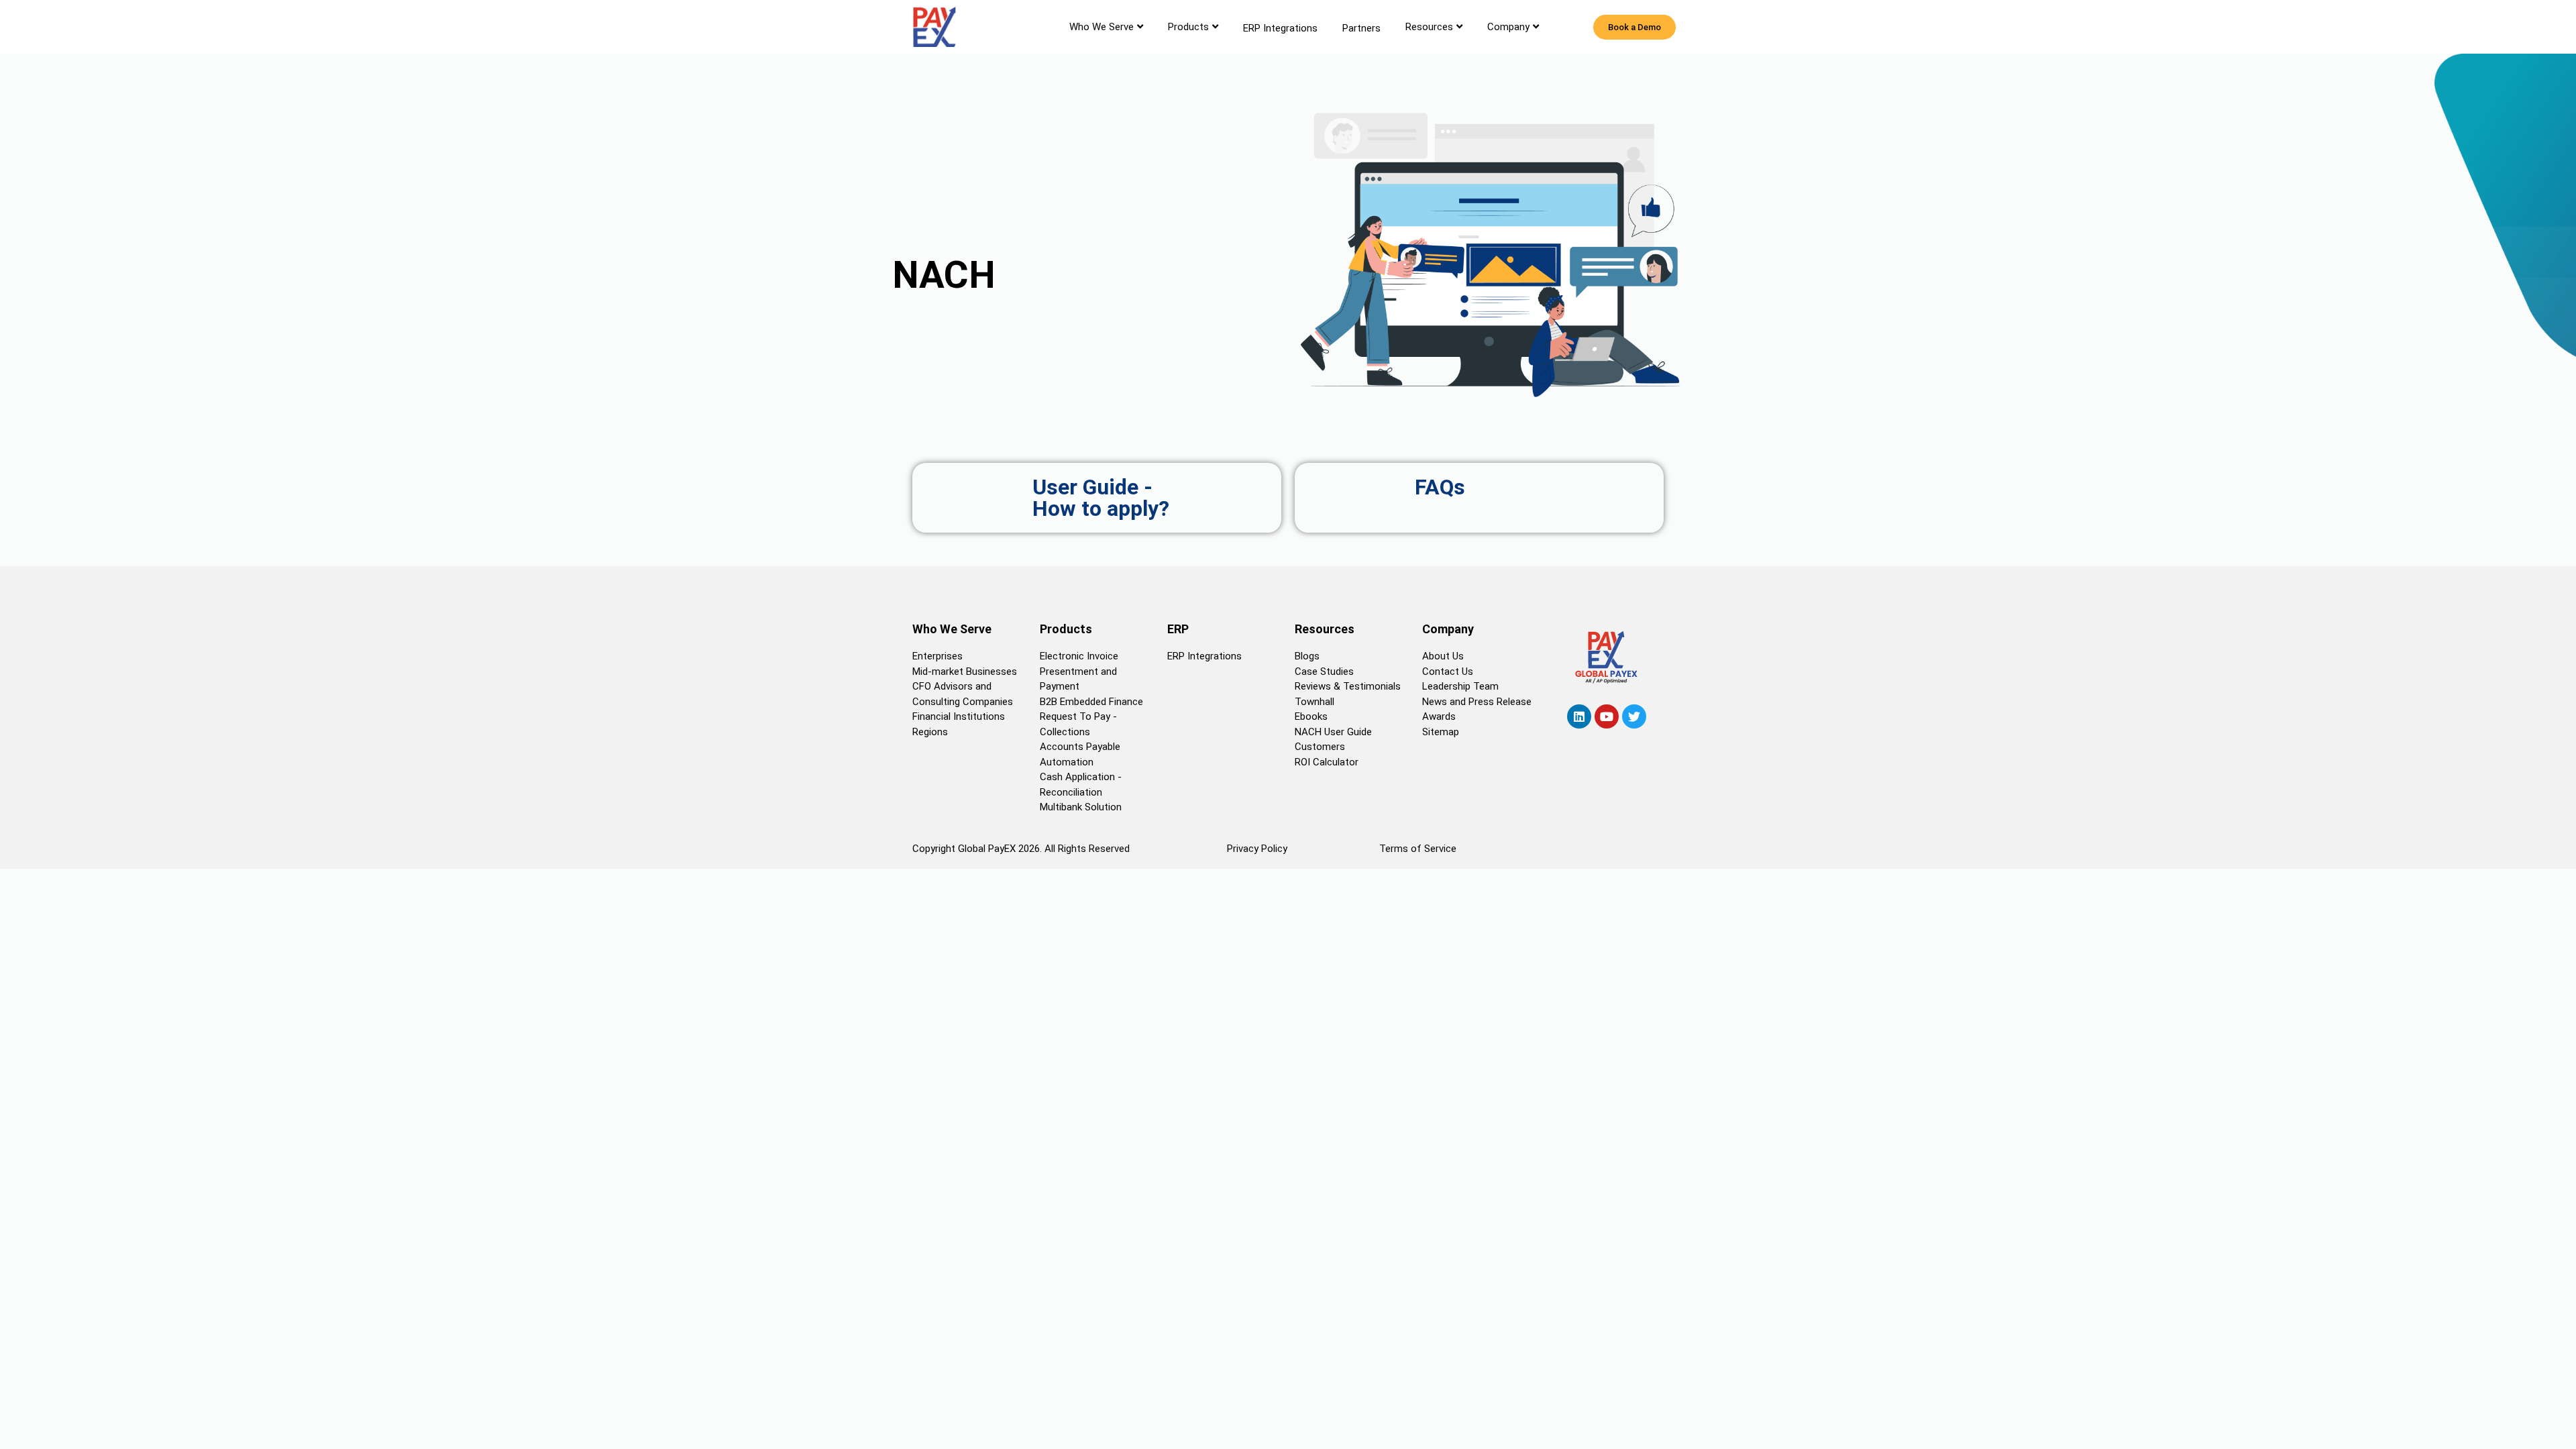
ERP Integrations (1280, 28)
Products (1188, 27)
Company (1508, 27)
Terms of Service (1418, 849)
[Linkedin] (1579, 716)
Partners (1361, 28)
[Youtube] (1607, 716)
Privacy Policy (1257, 849)
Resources (1429, 27)
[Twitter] (1634, 716)
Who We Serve (1102, 27)
